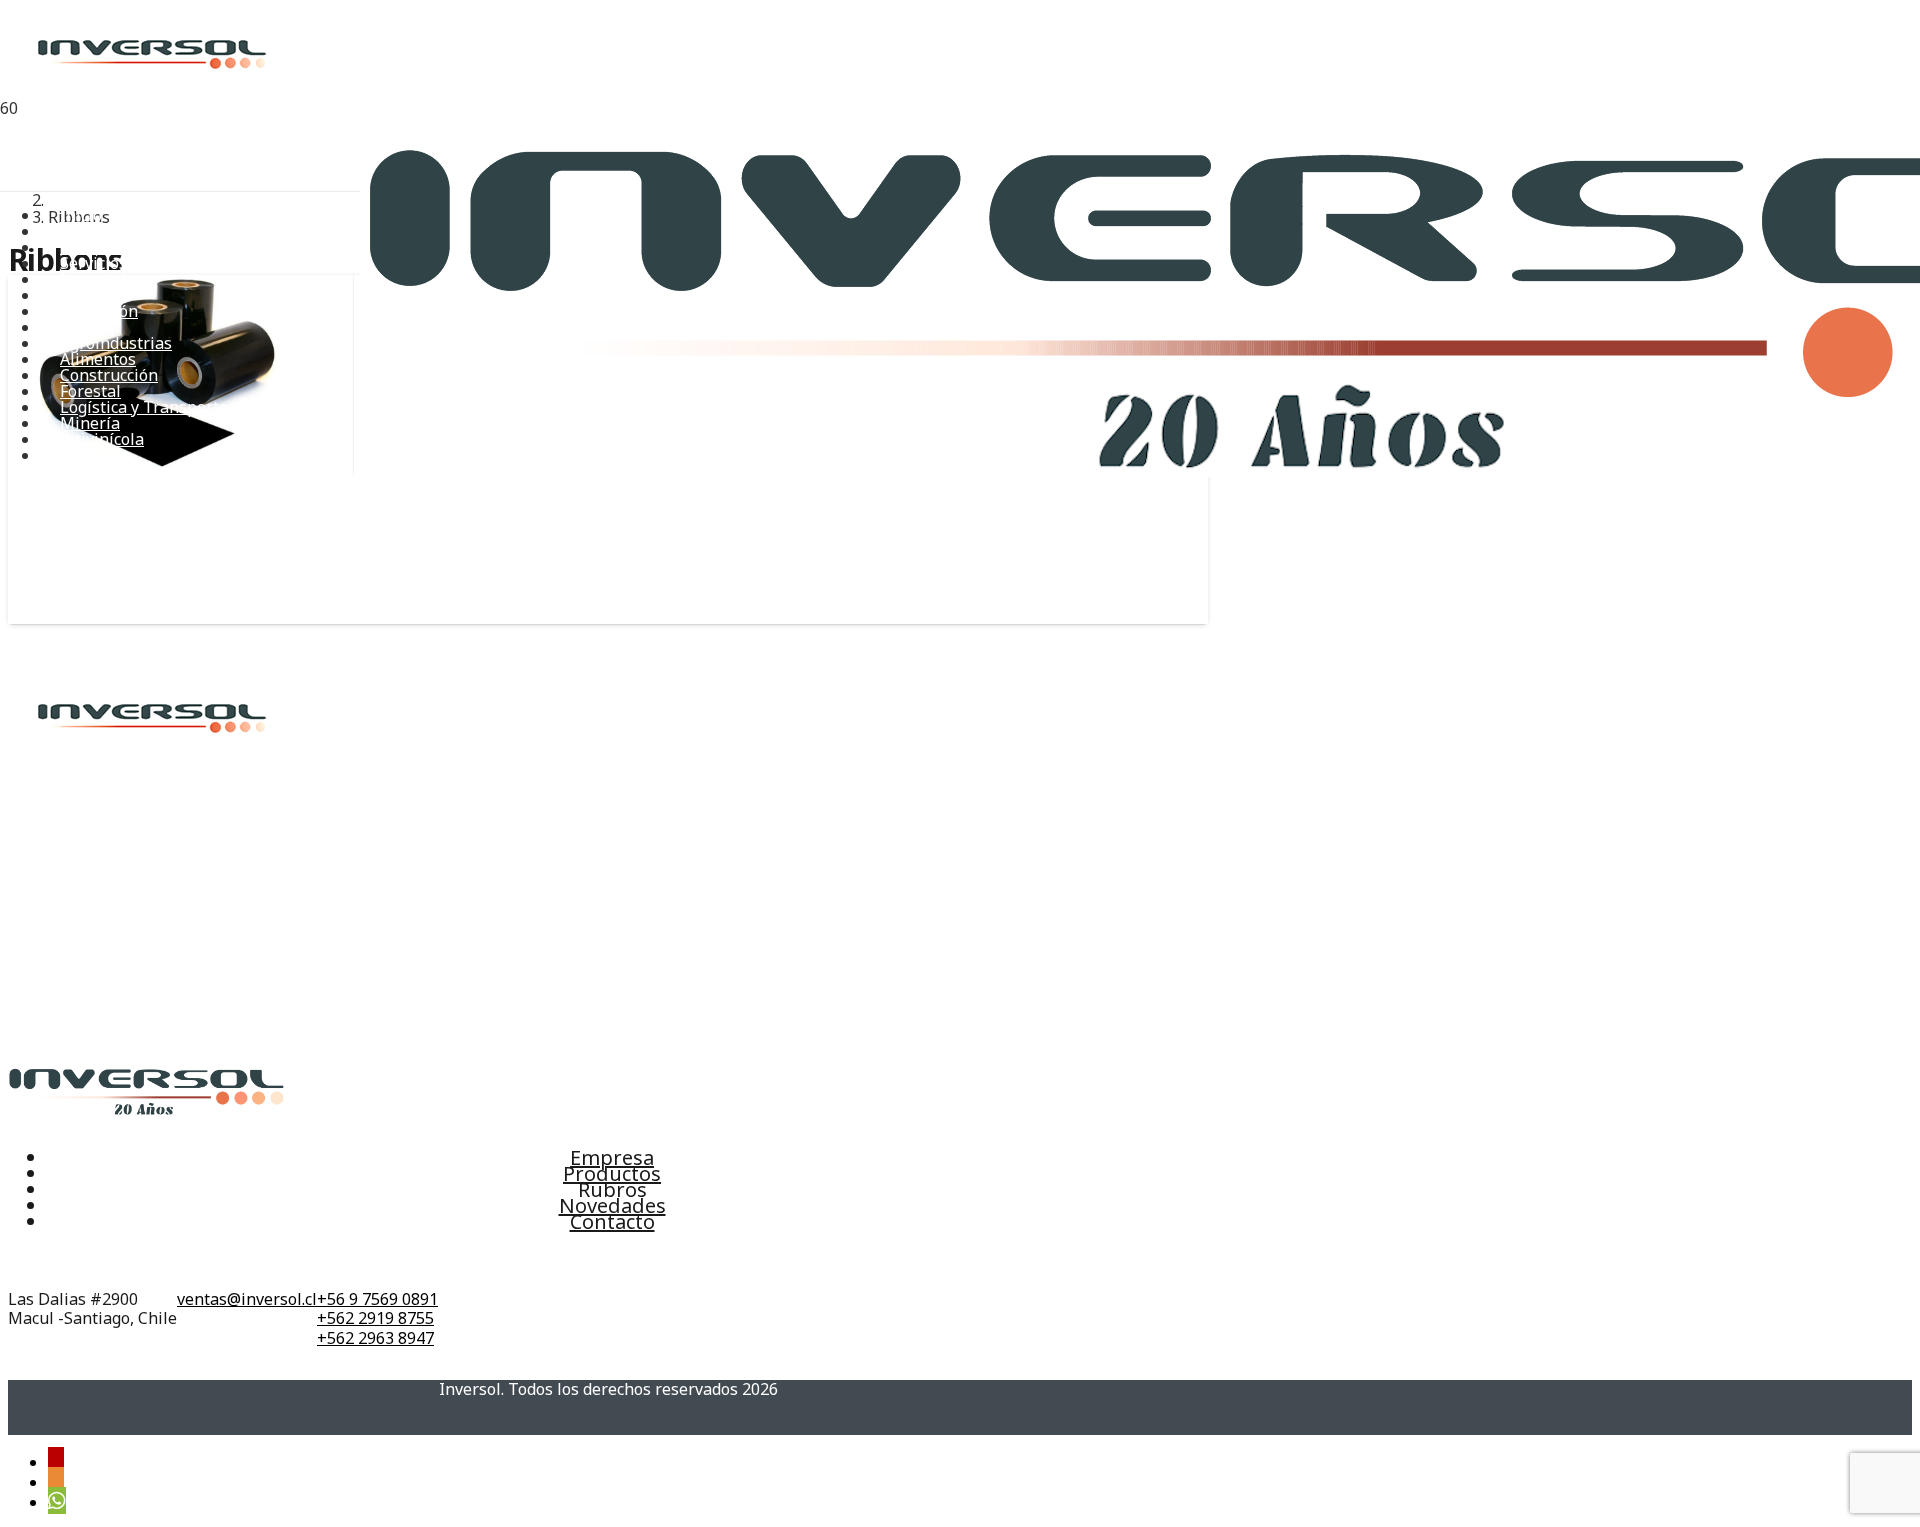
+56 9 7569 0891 (377, 1299)
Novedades (612, 1205)
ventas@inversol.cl (247, 1299)
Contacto (612, 1221)
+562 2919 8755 (375, 1318)
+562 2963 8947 (375, 1338)
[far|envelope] (247, 1262)
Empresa (612, 1157)
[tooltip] (56, 1460)
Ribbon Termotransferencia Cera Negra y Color (209, 525)
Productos (612, 1173)
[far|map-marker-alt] (92, 1262)
